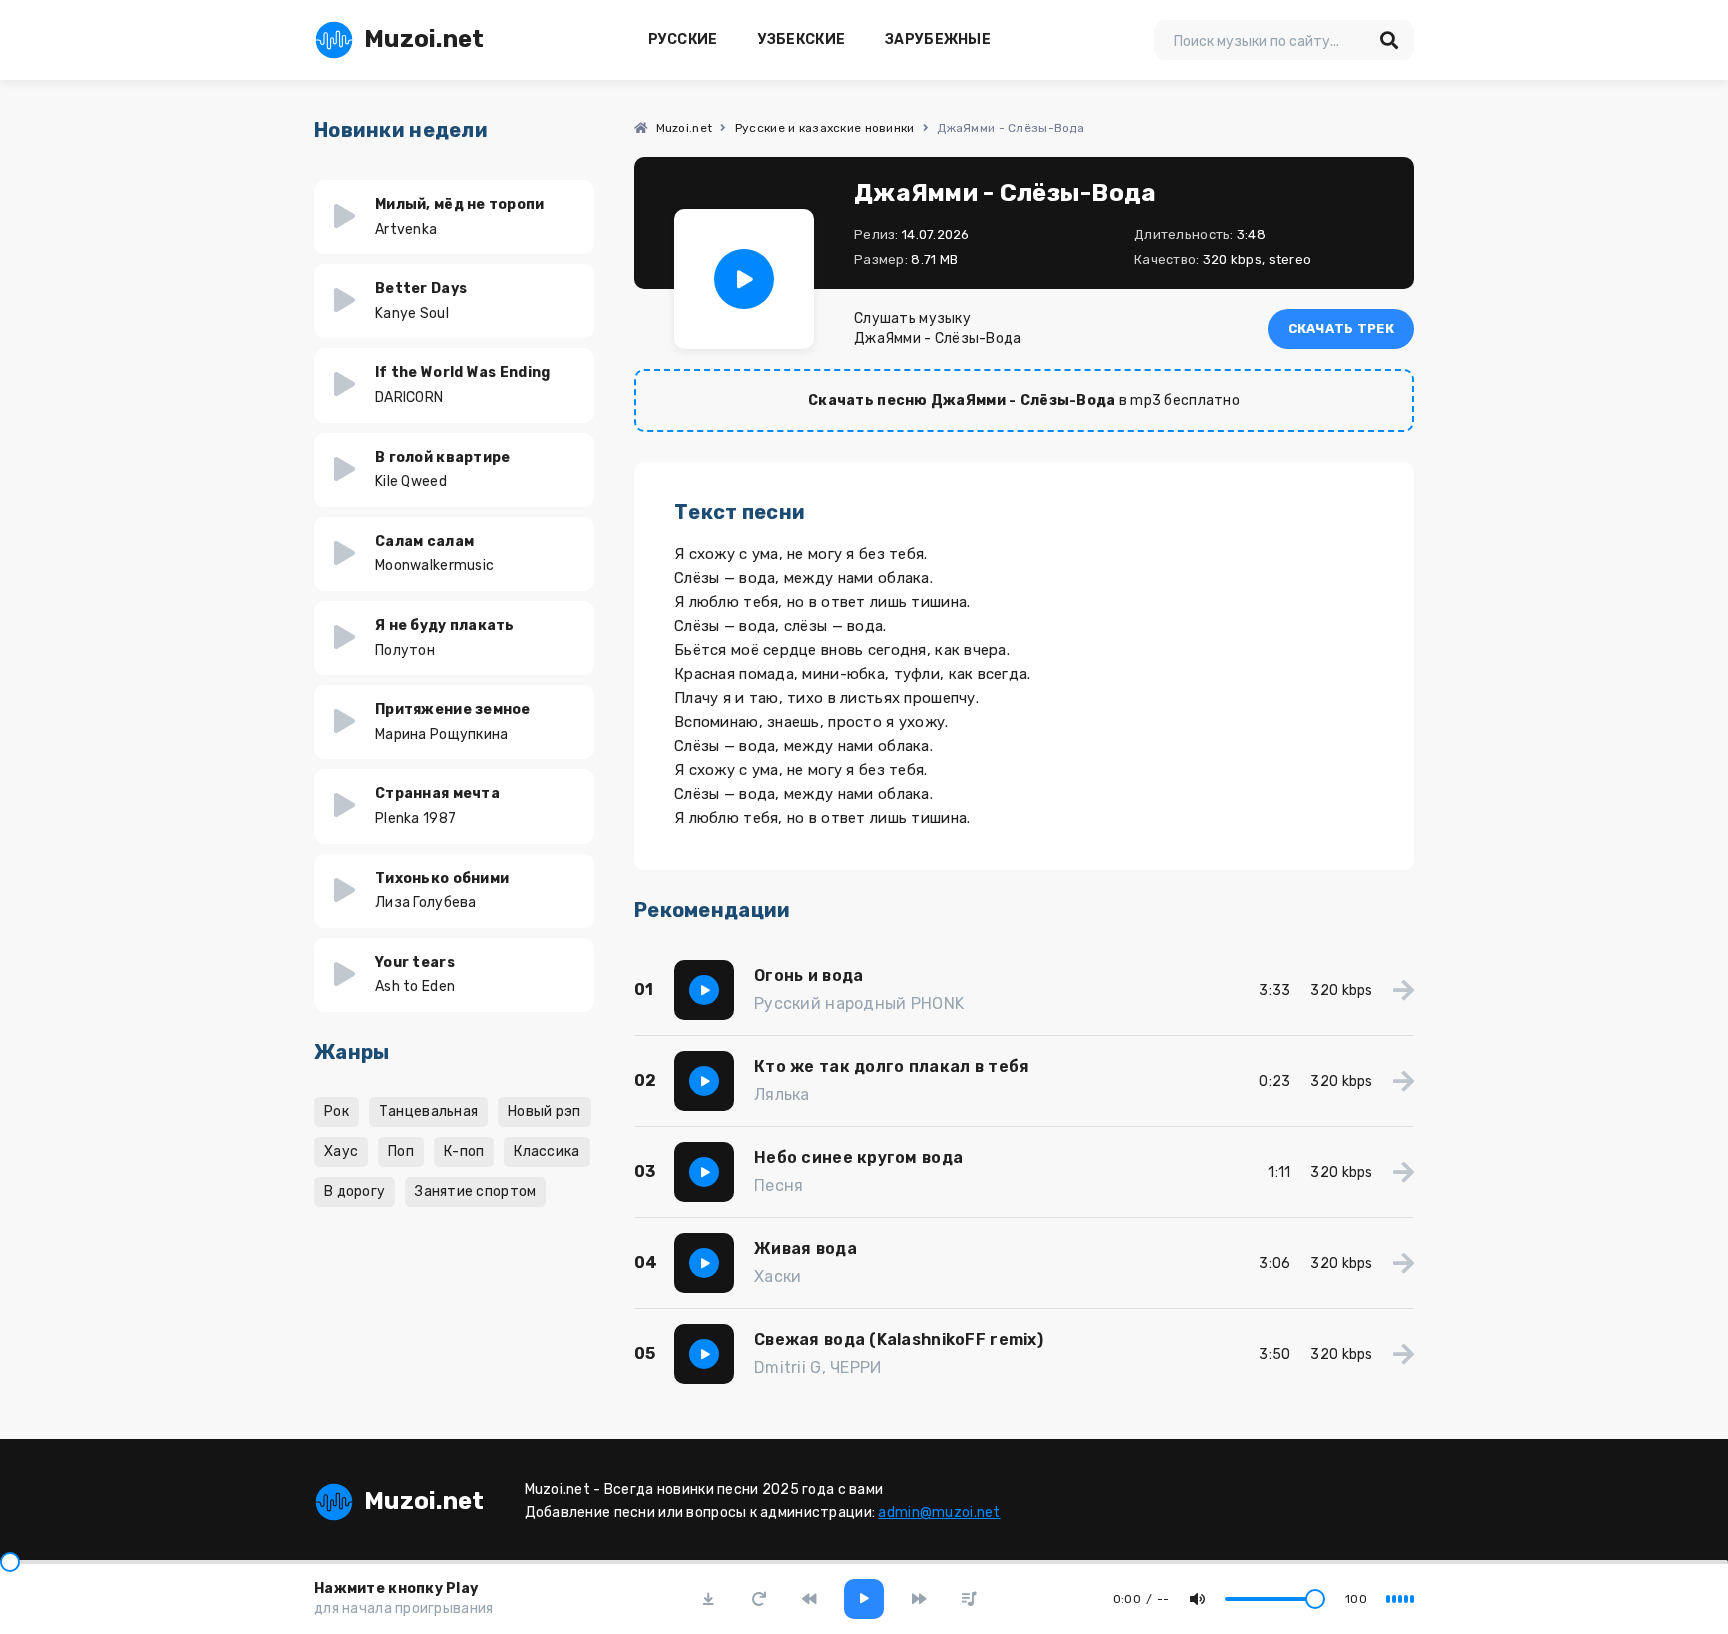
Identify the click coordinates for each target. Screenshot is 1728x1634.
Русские (683, 39)
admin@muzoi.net (939, 1512)
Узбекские (802, 39)
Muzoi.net (424, 39)
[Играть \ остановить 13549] (744, 279)
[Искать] (1389, 40)
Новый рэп (544, 1111)
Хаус (341, 1151)
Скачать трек (1341, 328)
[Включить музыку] (864, 1599)
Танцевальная (428, 1111)
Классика (546, 1151)
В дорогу (354, 1191)
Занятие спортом (475, 1191)
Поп (401, 1151)
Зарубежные (938, 39)
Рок (336, 1111)
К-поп (464, 1151)
